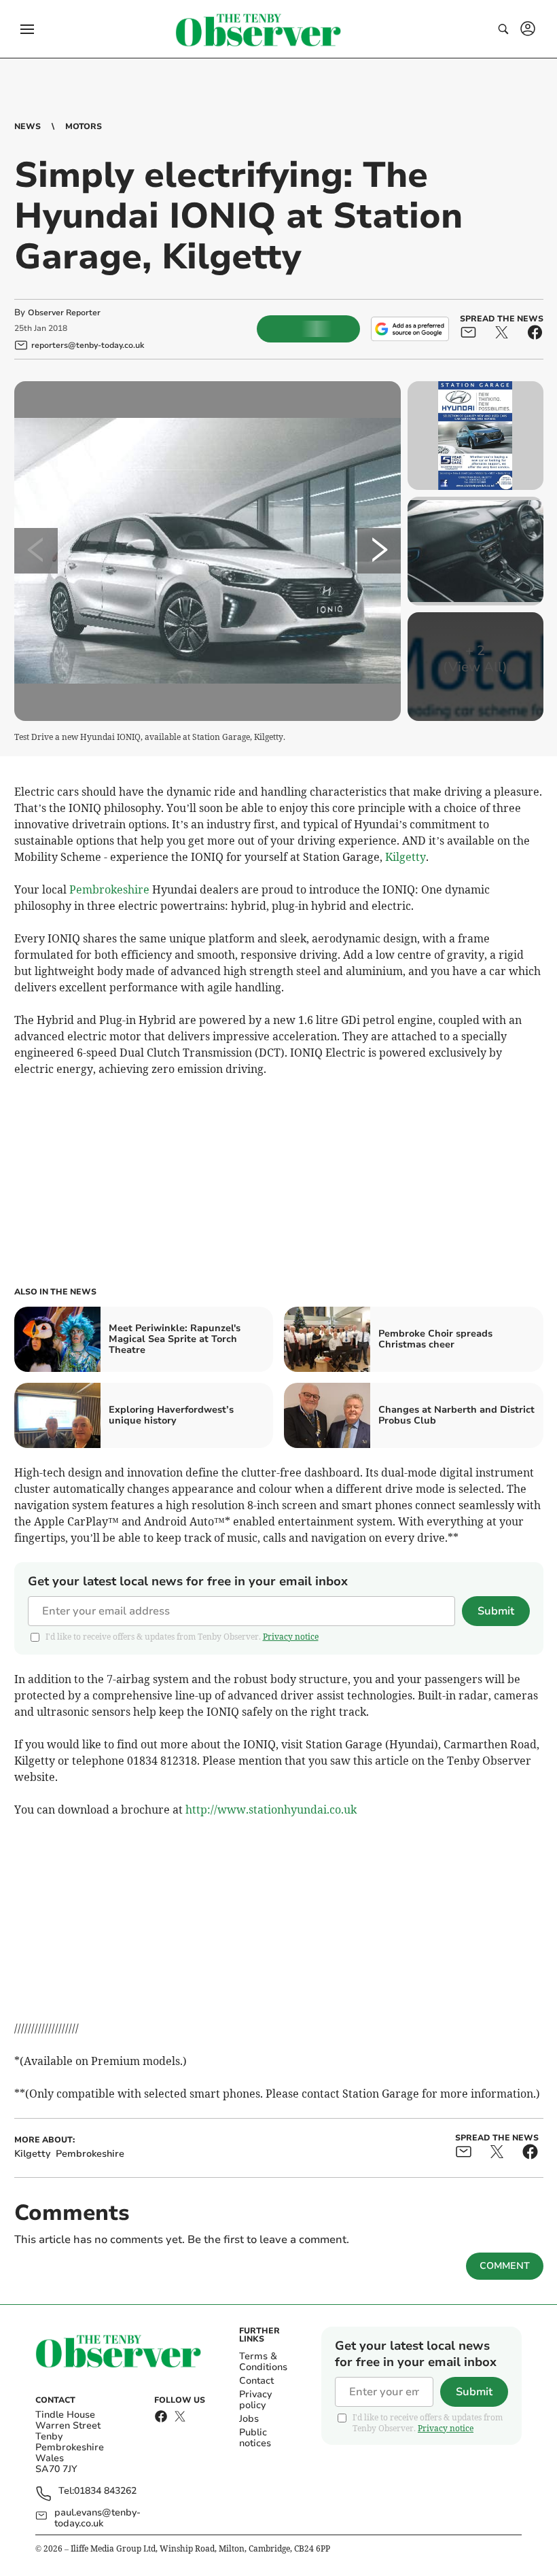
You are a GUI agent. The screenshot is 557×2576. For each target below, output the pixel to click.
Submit (496, 1611)
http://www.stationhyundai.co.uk (271, 1810)
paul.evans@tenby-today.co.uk (97, 2518)
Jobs (249, 2419)
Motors (84, 126)
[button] (27, 29)
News (28, 126)
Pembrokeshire (109, 889)
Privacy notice (291, 1637)
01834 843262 (105, 2491)
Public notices (255, 2438)
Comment (505, 2266)
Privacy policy (255, 2400)
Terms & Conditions (263, 2362)
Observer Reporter (64, 313)
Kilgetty (406, 857)
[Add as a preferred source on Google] (410, 329)
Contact (256, 2381)
